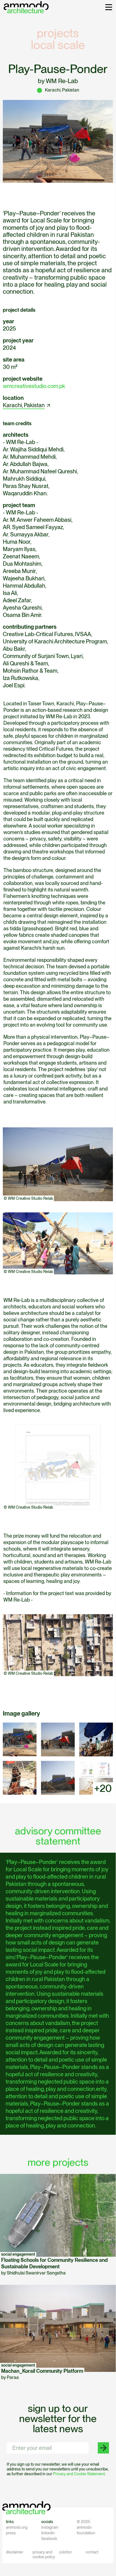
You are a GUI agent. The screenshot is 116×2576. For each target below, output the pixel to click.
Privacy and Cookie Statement (79, 2474)
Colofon (65, 2552)
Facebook (49, 2539)
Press (11, 2533)
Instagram (50, 2527)
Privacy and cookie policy (44, 2554)
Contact (92, 2552)
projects (58, 33)
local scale (58, 45)
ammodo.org (17, 2527)
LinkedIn (48, 2533)
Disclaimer (15, 2552)
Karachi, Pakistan (24, 405)
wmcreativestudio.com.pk (34, 386)
